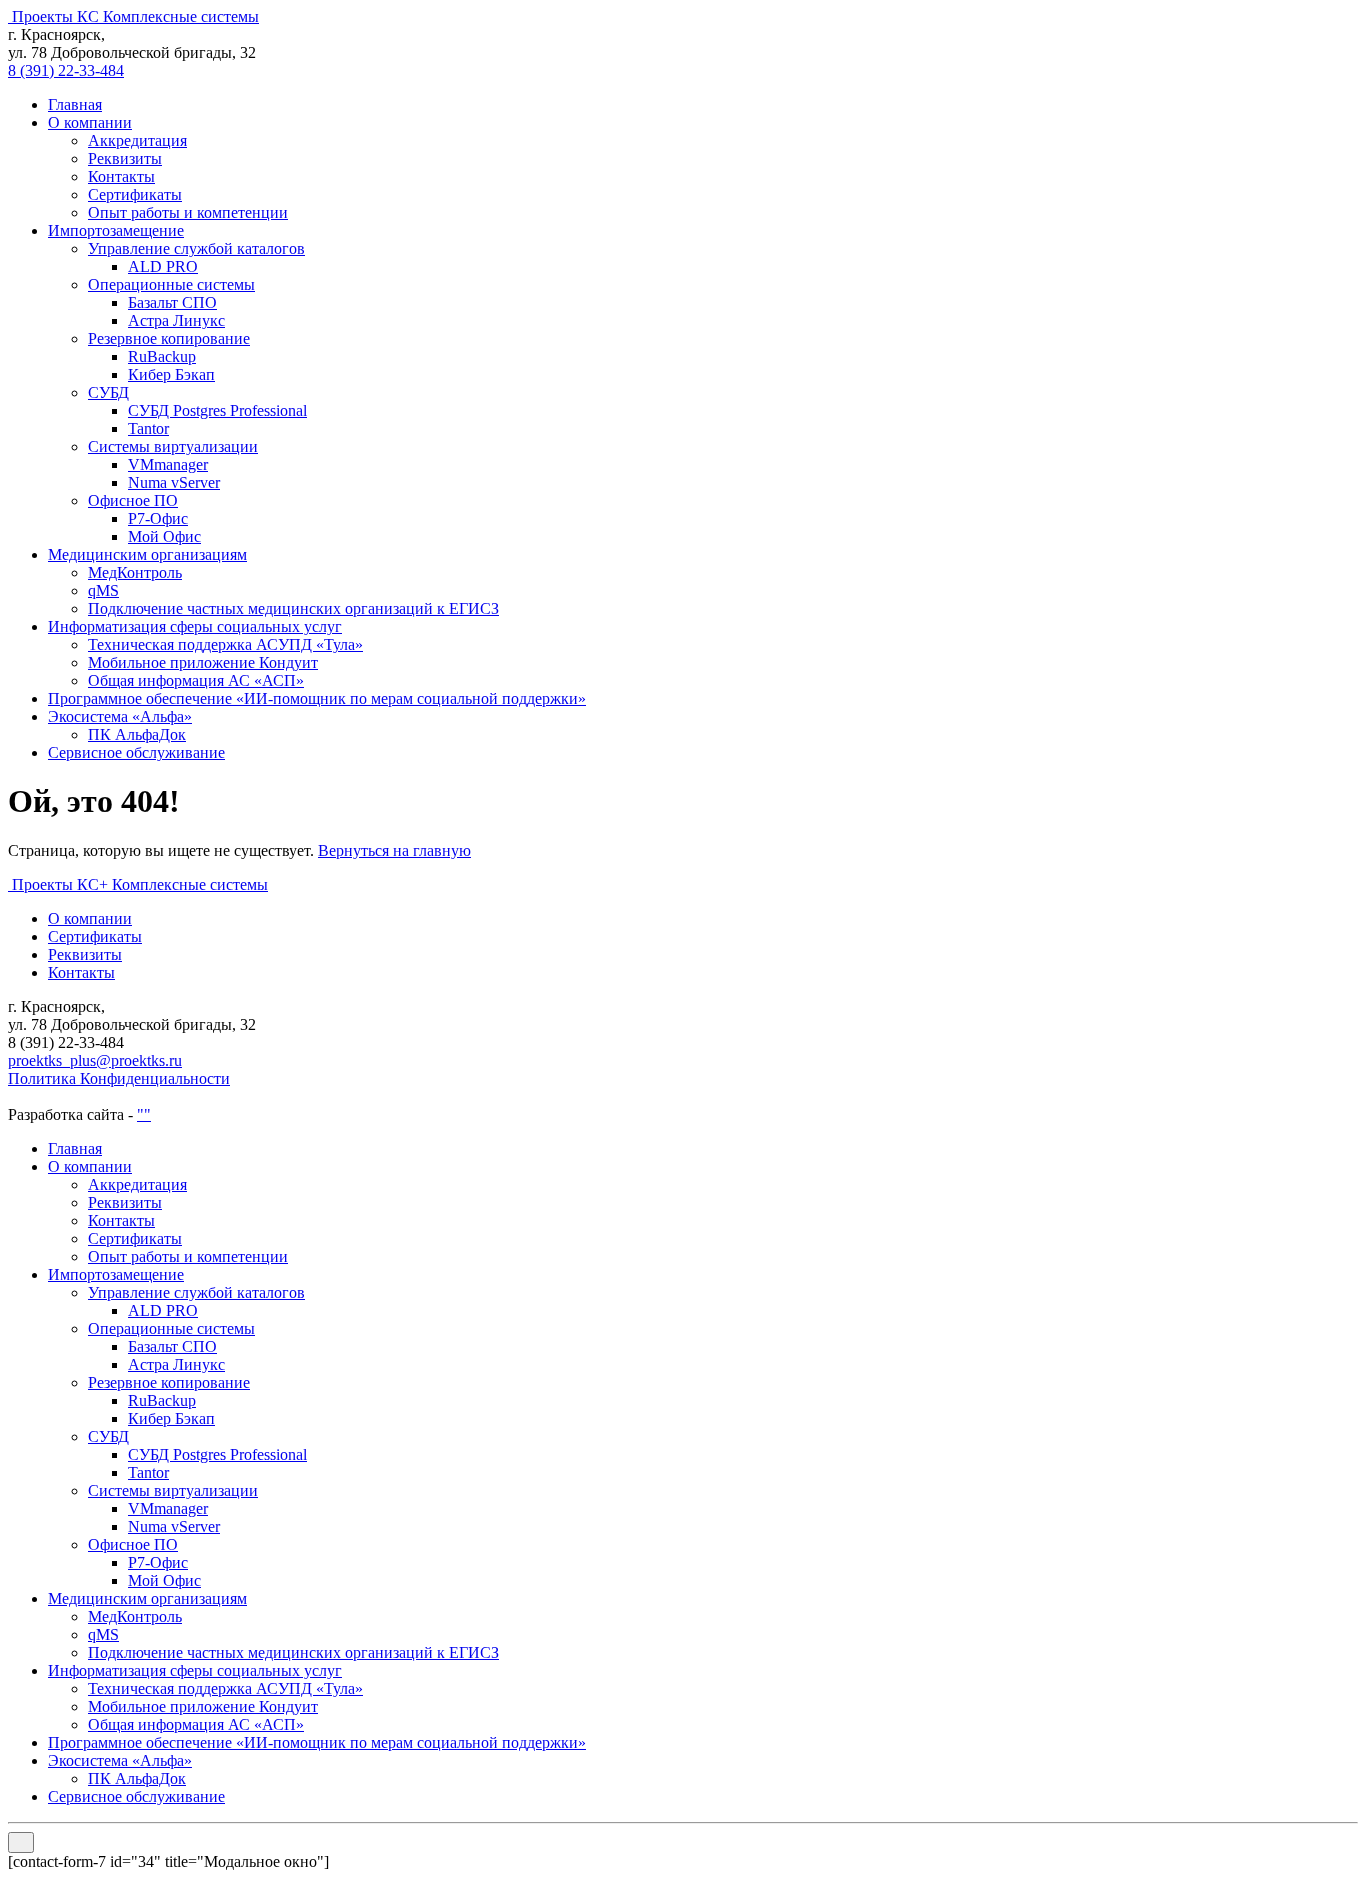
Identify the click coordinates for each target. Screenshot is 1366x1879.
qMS (103, 590)
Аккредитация (137, 140)
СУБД (108, 392)
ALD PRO (163, 266)
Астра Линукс (176, 320)
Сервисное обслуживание (136, 752)
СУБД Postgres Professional (217, 410)
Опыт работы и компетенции (188, 212)
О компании (90, 122)
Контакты (121, 176)
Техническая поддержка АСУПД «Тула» (225, 644)
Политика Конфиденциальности (119, 1078)
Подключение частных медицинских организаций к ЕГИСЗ (293, 608)
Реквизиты (125, 158)
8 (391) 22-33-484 (66, 70)
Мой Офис (164, 536)
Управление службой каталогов (196, 248)
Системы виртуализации (173, 446)
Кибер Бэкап (171, 374)
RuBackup (162, 356)
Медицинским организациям (147, 554)
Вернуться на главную (394, 850)
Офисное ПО (133, 500)
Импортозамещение (116, 230)
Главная (75, 104)
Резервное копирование (169, 338)
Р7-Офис (158, 518)
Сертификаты (135, 194)
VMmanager (168, 464)
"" (144, 1114)
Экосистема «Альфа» (120, 716)
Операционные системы (171, 284)
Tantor (148, 428)
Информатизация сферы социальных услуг (195, 626)
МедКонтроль (135, 572)
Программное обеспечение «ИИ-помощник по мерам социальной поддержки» (317, 698)
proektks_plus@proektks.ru (95, 1060)
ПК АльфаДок (137, 734)
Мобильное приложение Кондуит (203, 662)
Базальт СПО (172, 302)
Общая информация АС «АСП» (196, 680)
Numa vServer (174, 482)
